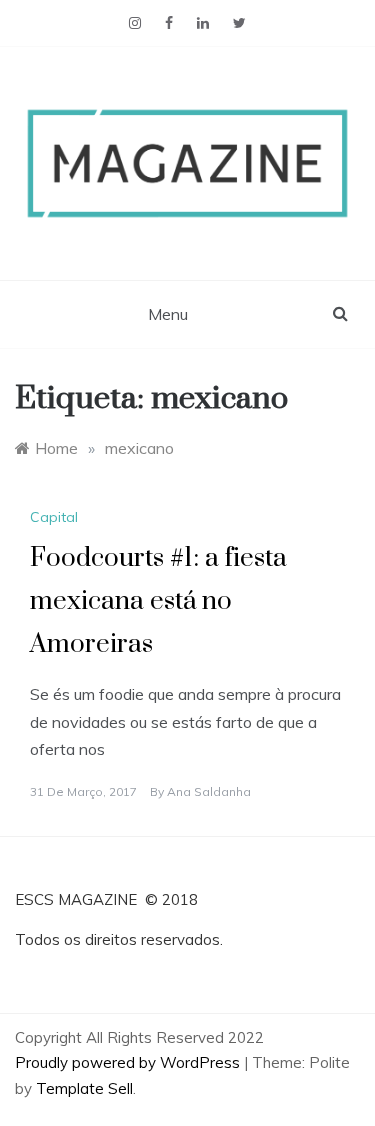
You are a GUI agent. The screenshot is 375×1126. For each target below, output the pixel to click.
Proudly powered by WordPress (129, 1062)
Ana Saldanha (209, 791)
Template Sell (84, 1088)
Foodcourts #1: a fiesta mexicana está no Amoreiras (158, 601)
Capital (54, 517)
